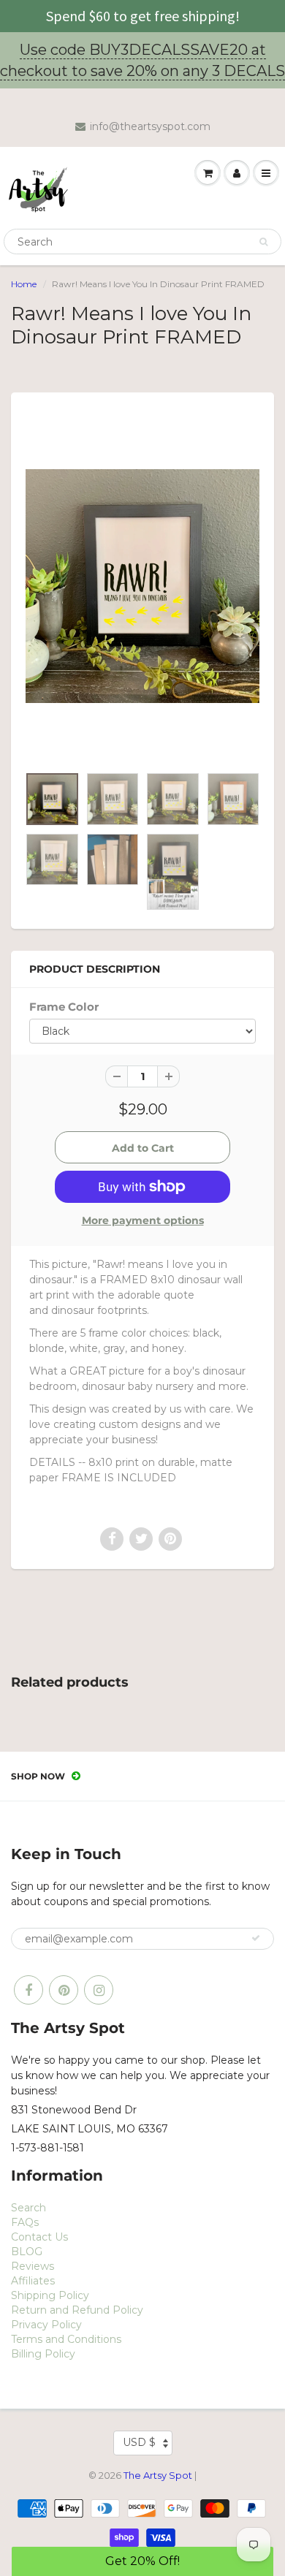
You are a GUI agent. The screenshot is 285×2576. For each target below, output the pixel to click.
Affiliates (33, 2281)
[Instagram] (99, 1990)
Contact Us (39, 2237)
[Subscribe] (256, 1938)
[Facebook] (28, 1990)
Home (24, 284)
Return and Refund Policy (77, 2310)
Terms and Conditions (66, 2339)
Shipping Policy (50, 2295)
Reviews (33, 2266)
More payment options (143, 1220)
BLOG (27, 2252)
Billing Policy (43, 2354)
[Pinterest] (64, 1990)
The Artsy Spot (158, 2475)
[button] (143, 2561)
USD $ (139, 2442)
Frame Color (64, 1007)
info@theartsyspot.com (150, 126)
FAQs (25, 2222)
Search (28, 2208)
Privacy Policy (46, 2325)
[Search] (263, 242)
